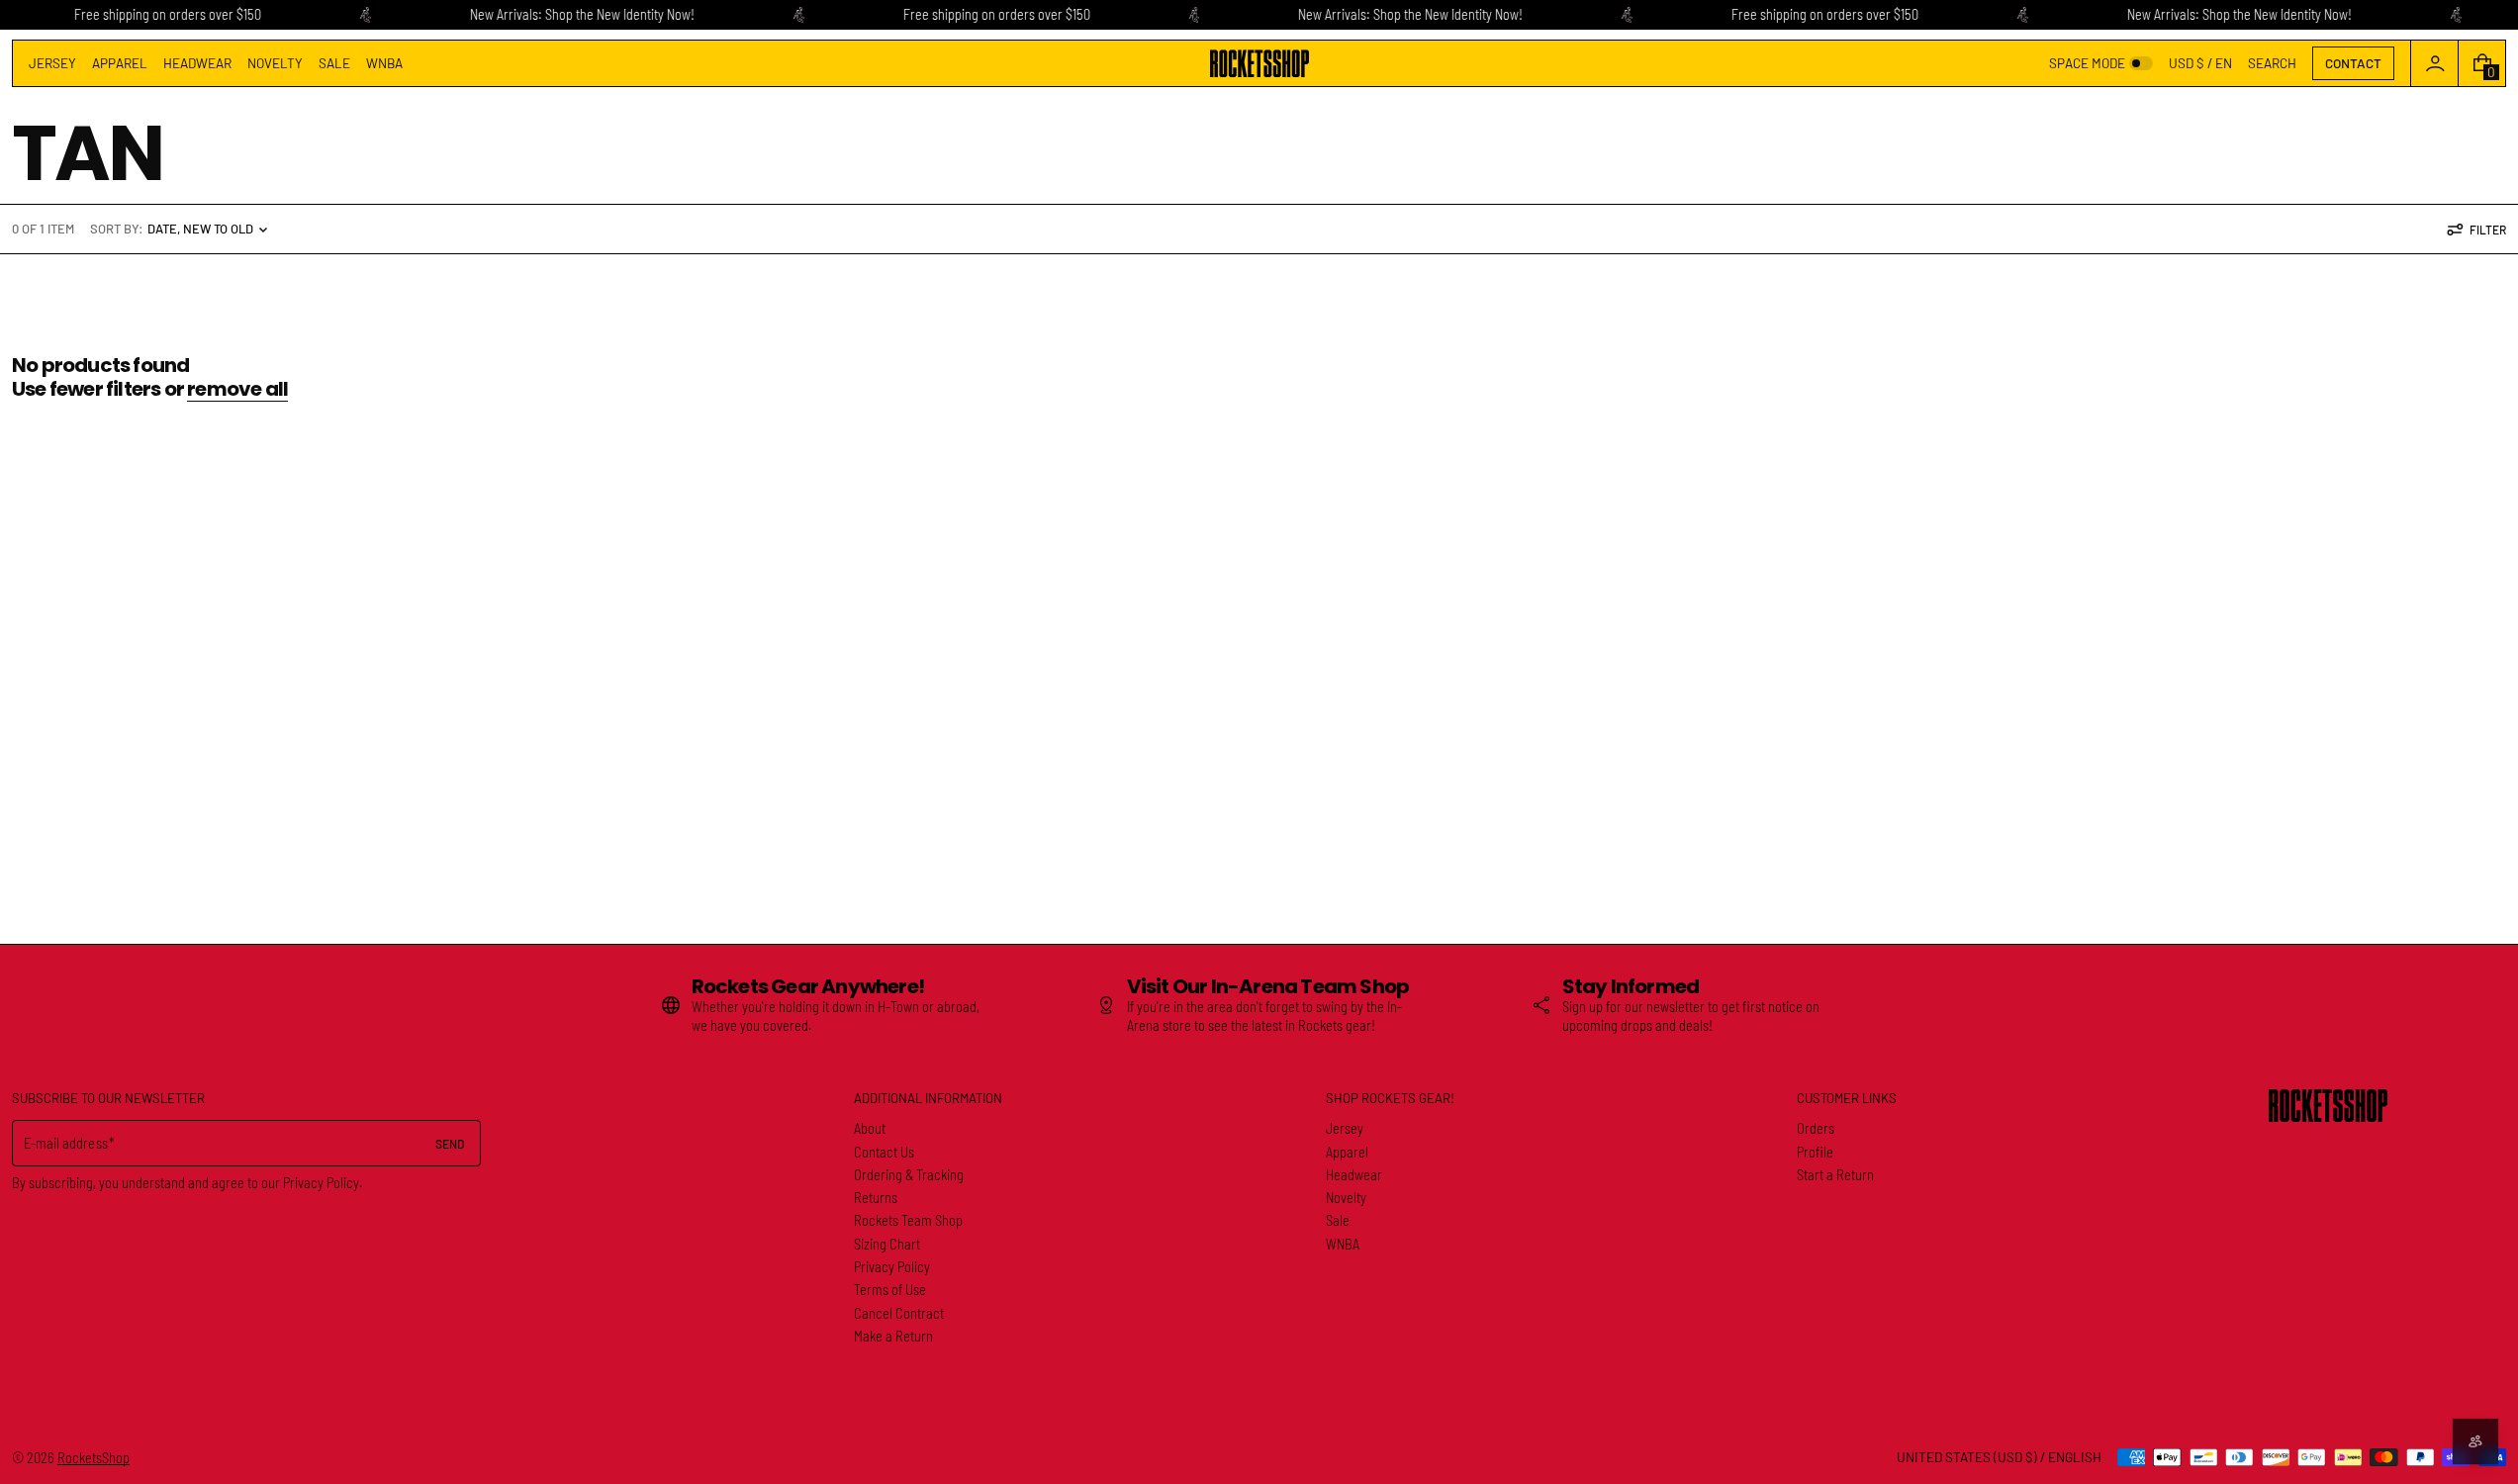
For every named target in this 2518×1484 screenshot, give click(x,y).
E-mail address (66, 1143)
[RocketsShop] (2328, 1106)
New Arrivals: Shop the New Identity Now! (582, 14)
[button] (2272, 63)
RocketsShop (93, 1458)
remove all (237, 389)
